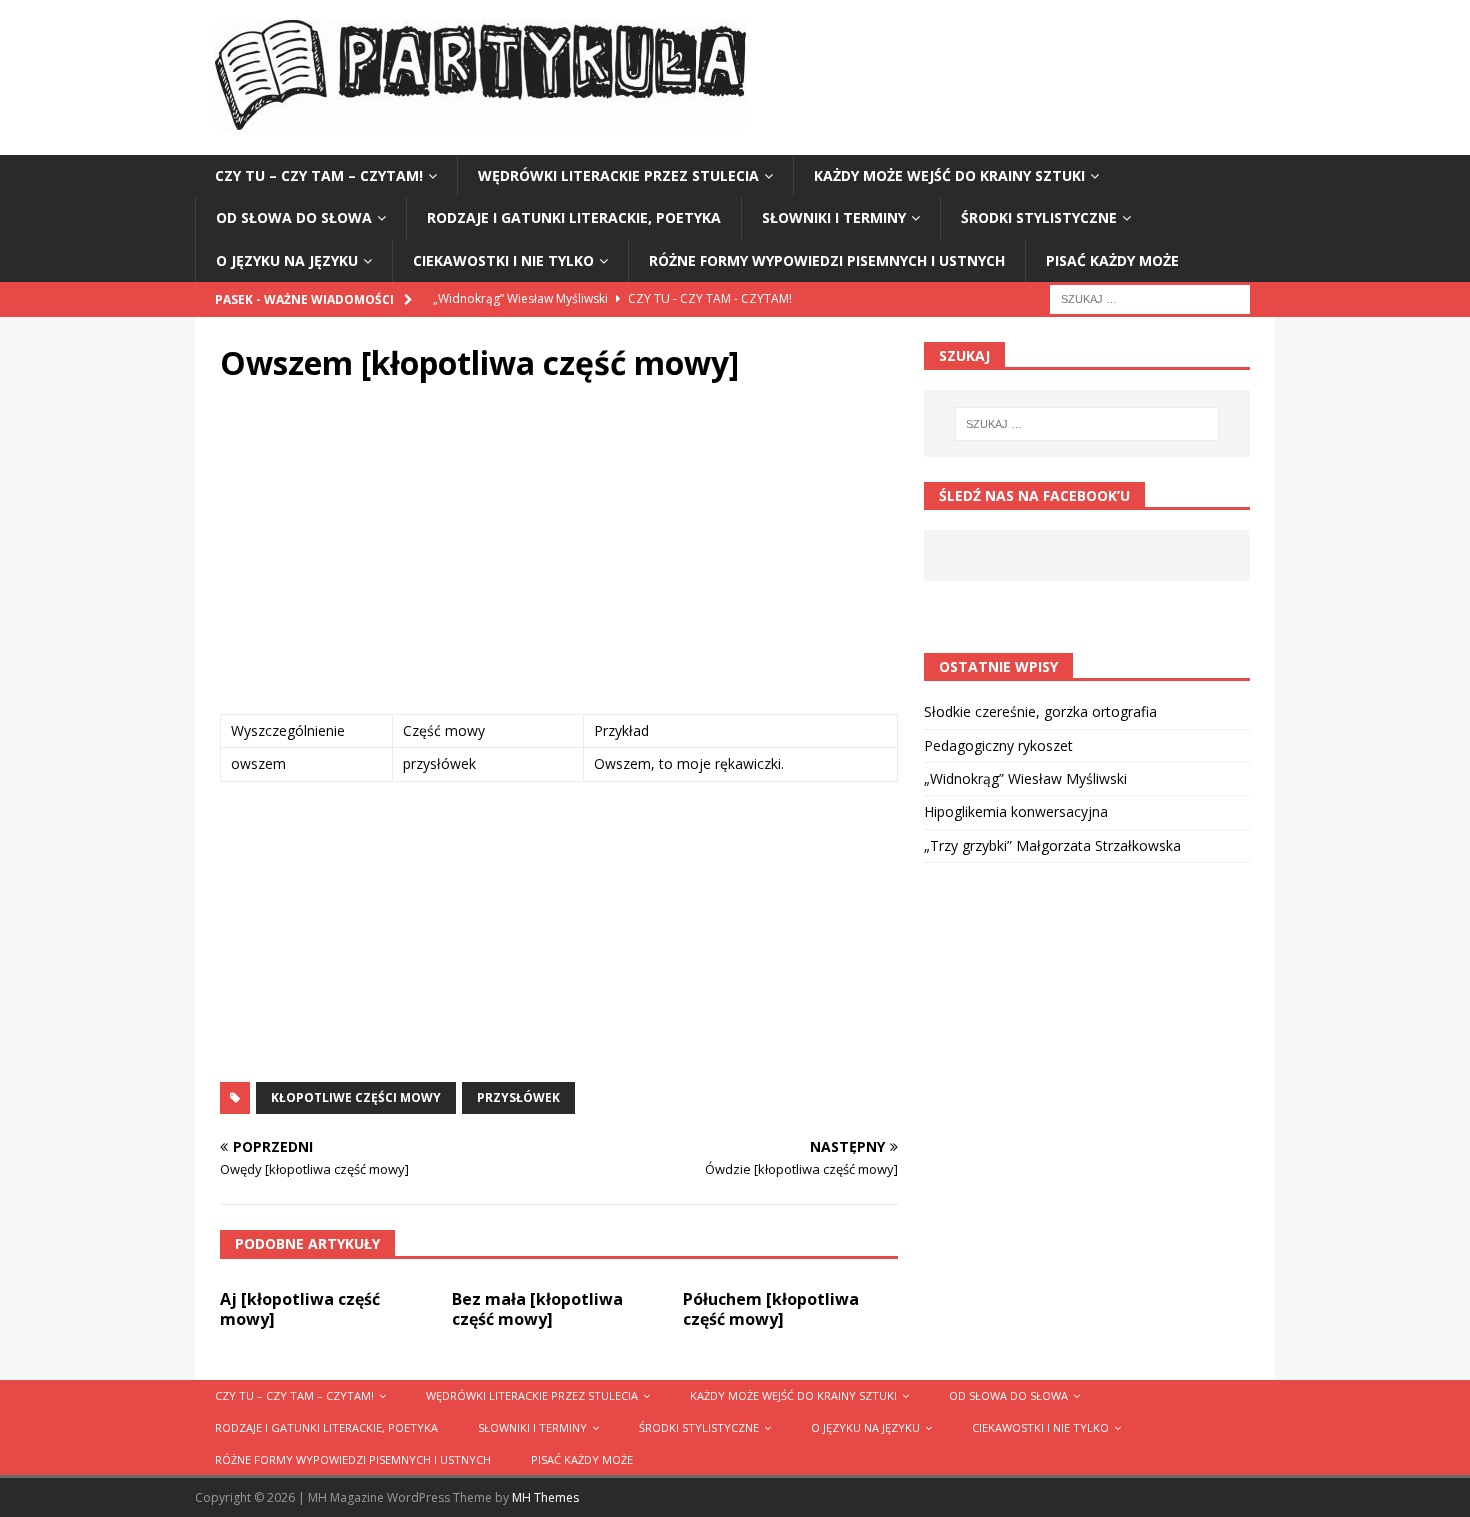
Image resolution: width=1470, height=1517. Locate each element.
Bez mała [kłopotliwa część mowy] (537, 1309)
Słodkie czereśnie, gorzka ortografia (1040, 711)
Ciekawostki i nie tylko (503, 260)
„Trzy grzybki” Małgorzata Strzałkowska (1052, 845)
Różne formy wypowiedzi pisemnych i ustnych (827, 260)
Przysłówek (518, 1097)
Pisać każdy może (1112, 260)
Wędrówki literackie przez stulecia (618, 175)
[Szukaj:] (1150, 297)
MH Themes (545, 1497)
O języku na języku (287, 260)
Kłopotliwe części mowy (356, 1097)
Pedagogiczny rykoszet (998, 745)
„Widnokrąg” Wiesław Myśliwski (1025, 778)
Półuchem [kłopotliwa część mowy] (771, 1309)
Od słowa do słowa (294, 217)
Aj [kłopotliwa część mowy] (300, 1309)
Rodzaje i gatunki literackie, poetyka (574, 217)
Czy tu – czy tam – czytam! (319, 175)
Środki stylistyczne (1039, 217)
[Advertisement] (559, 554)
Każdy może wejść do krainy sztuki (949, 175)
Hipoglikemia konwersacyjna (1016, 811)
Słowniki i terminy (834, 217)
